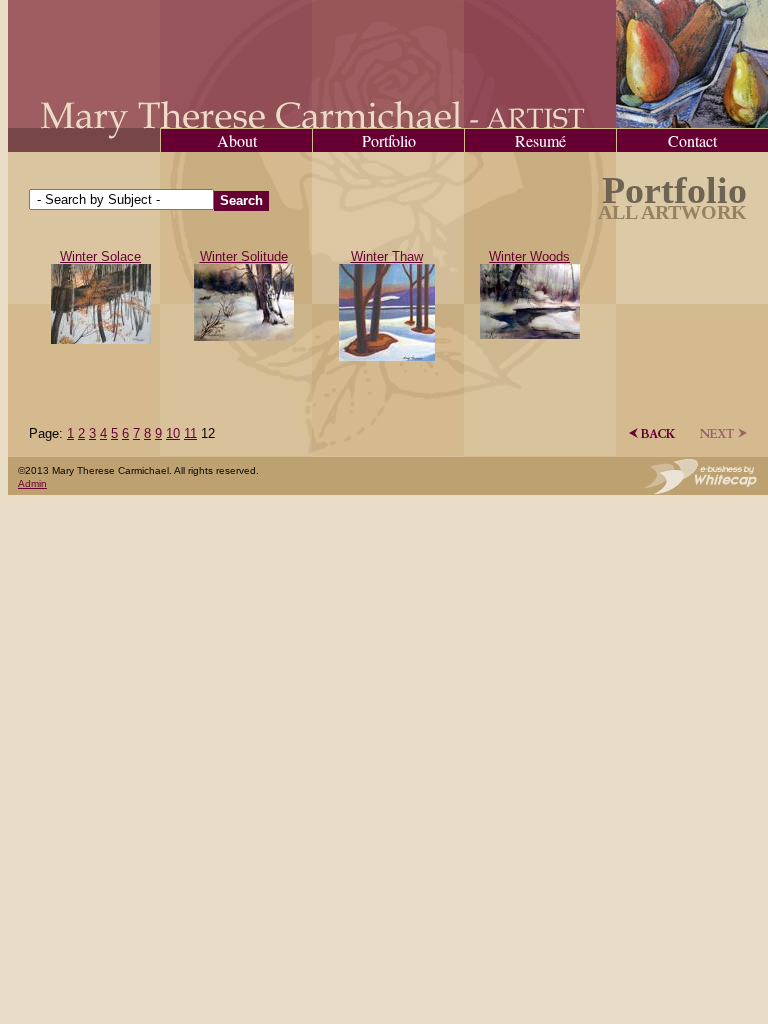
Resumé (540, 140)
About (237, 140)
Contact (692, 140)
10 (173, 433)
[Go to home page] (388, 123)
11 (190, 433)
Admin (32, 483)
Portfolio (389, 140)
